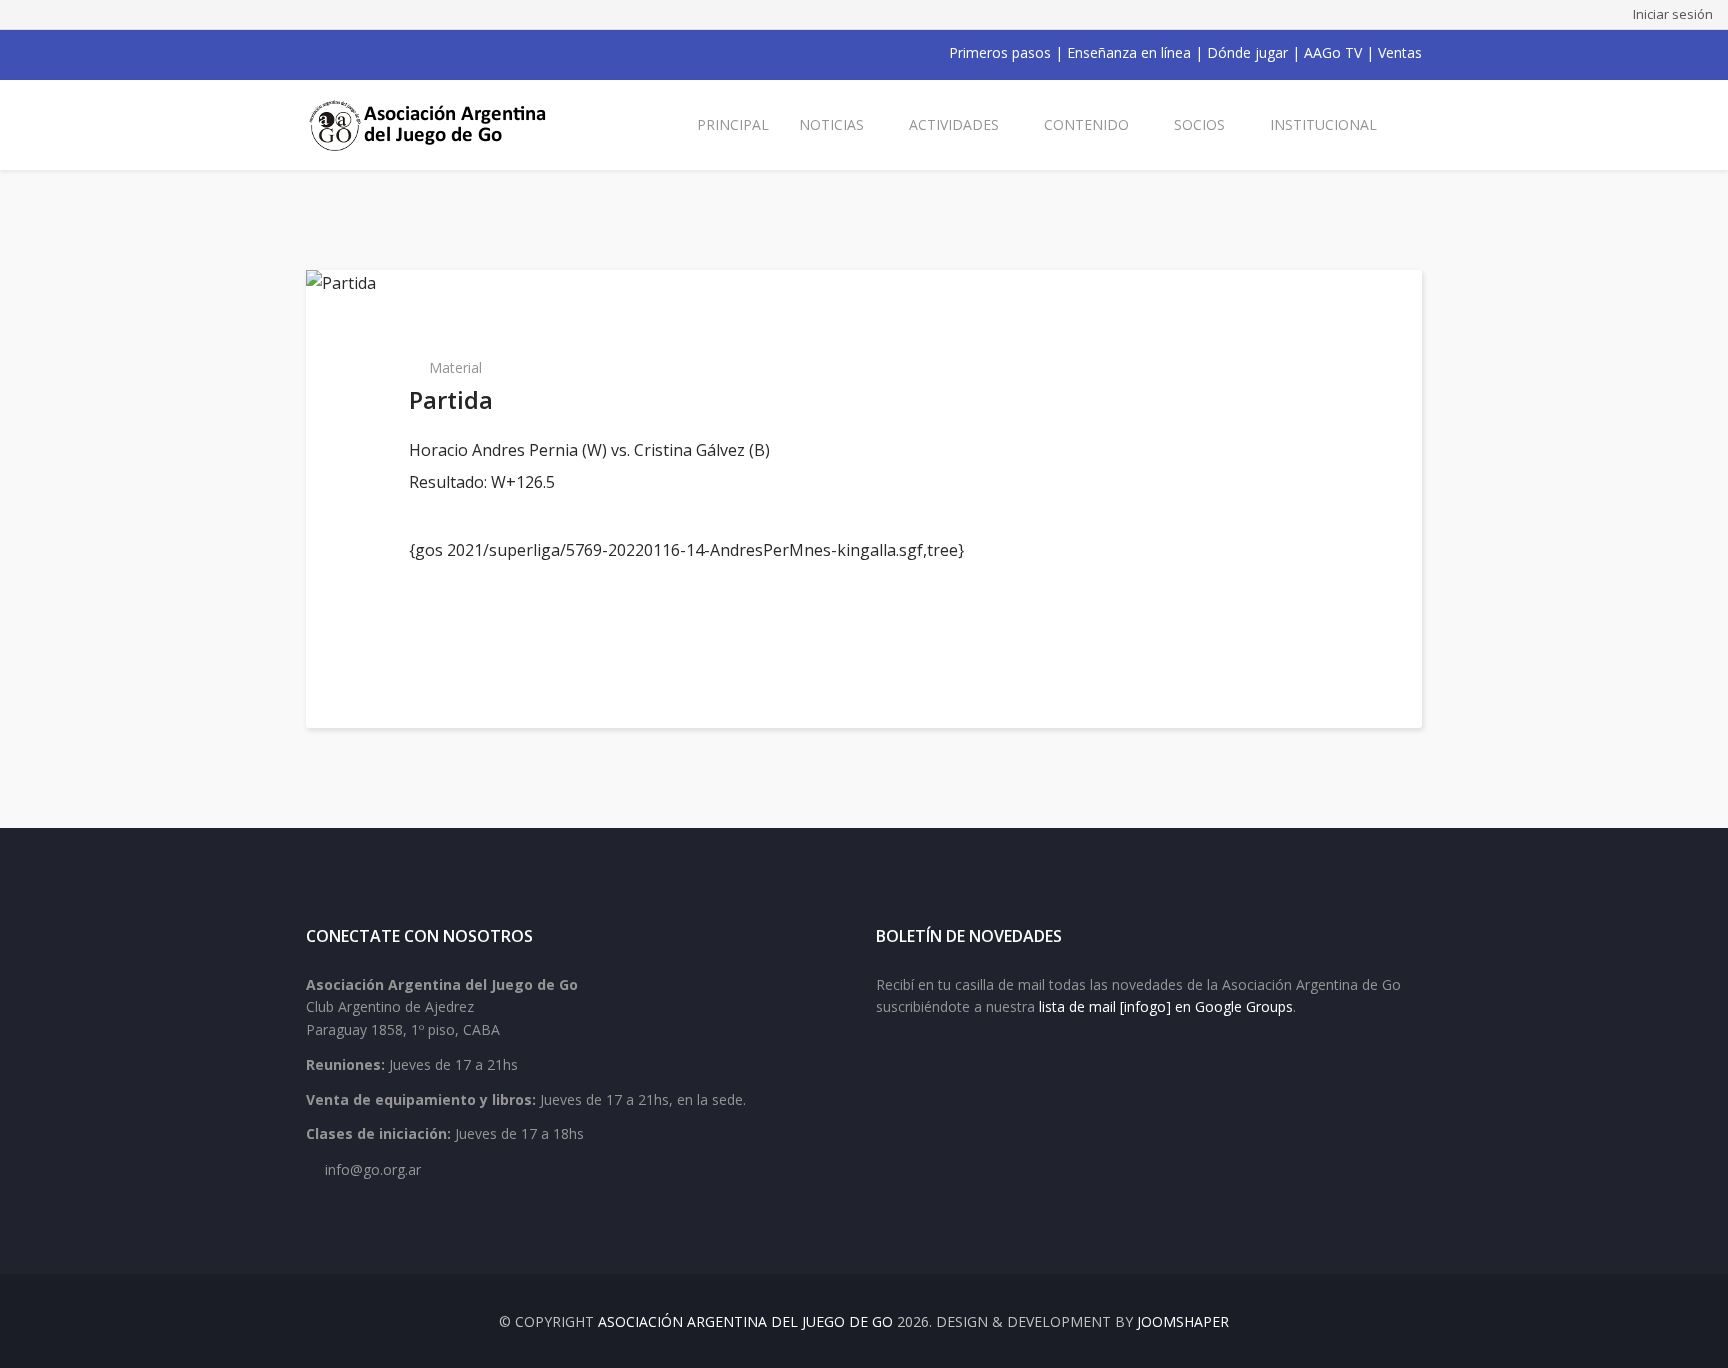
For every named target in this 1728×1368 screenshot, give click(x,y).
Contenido (1086, 124)
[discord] (444, 53)
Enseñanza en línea (1129, 52)
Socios (1199, 124)
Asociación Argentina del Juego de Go (745, 1321)
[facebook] (314, 53)
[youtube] (366, 53)
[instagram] (392, 53)
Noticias (831, 124)
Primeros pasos (1000, 52)
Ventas (1400, 52)
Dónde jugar (1247, 52)
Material (455, 367)
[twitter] (340, 53)
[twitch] (418, 53)
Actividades (954, 124)
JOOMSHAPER (1183, 1321)
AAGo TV (1333, 52)
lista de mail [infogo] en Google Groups (1166, 1006)
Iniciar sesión (1673, 14)
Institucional (1323, 124)
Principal (733, 124)
